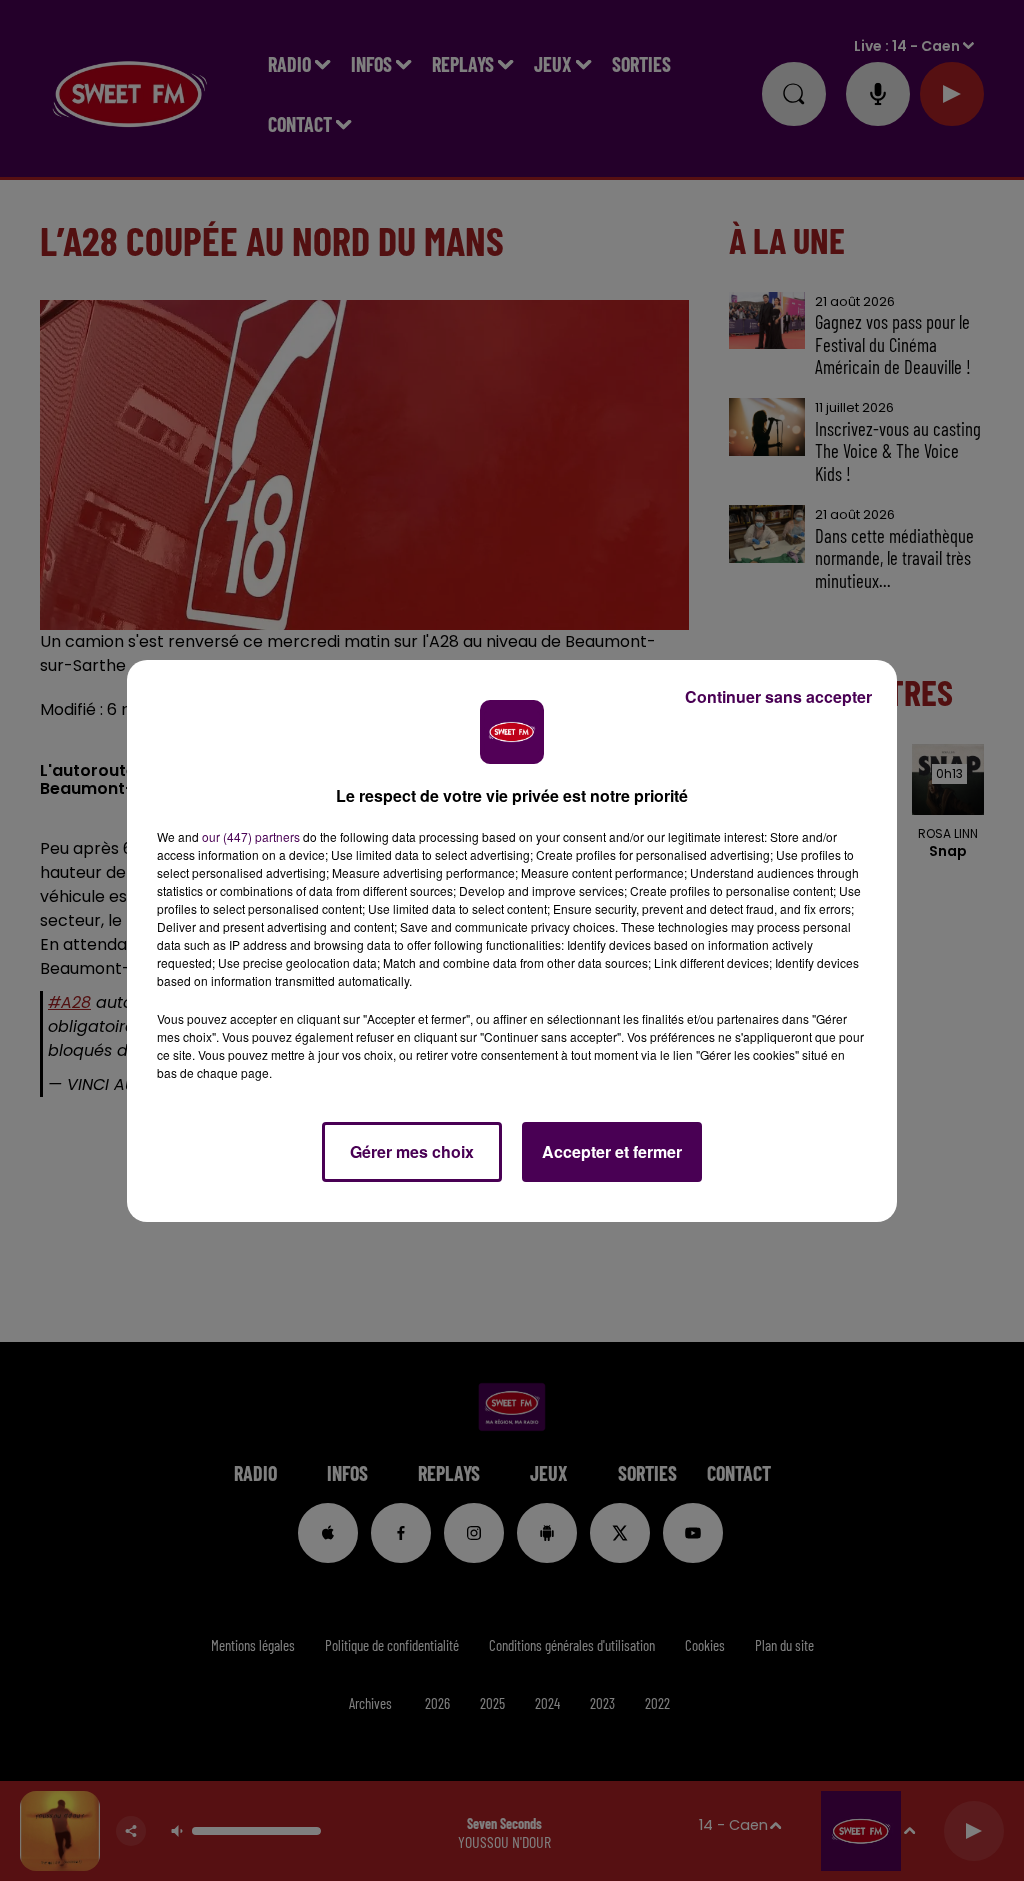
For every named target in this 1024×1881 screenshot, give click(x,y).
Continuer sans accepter (778, 696)
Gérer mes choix (412, 1151)
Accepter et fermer (612, 1151)
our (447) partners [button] (251, 836)
